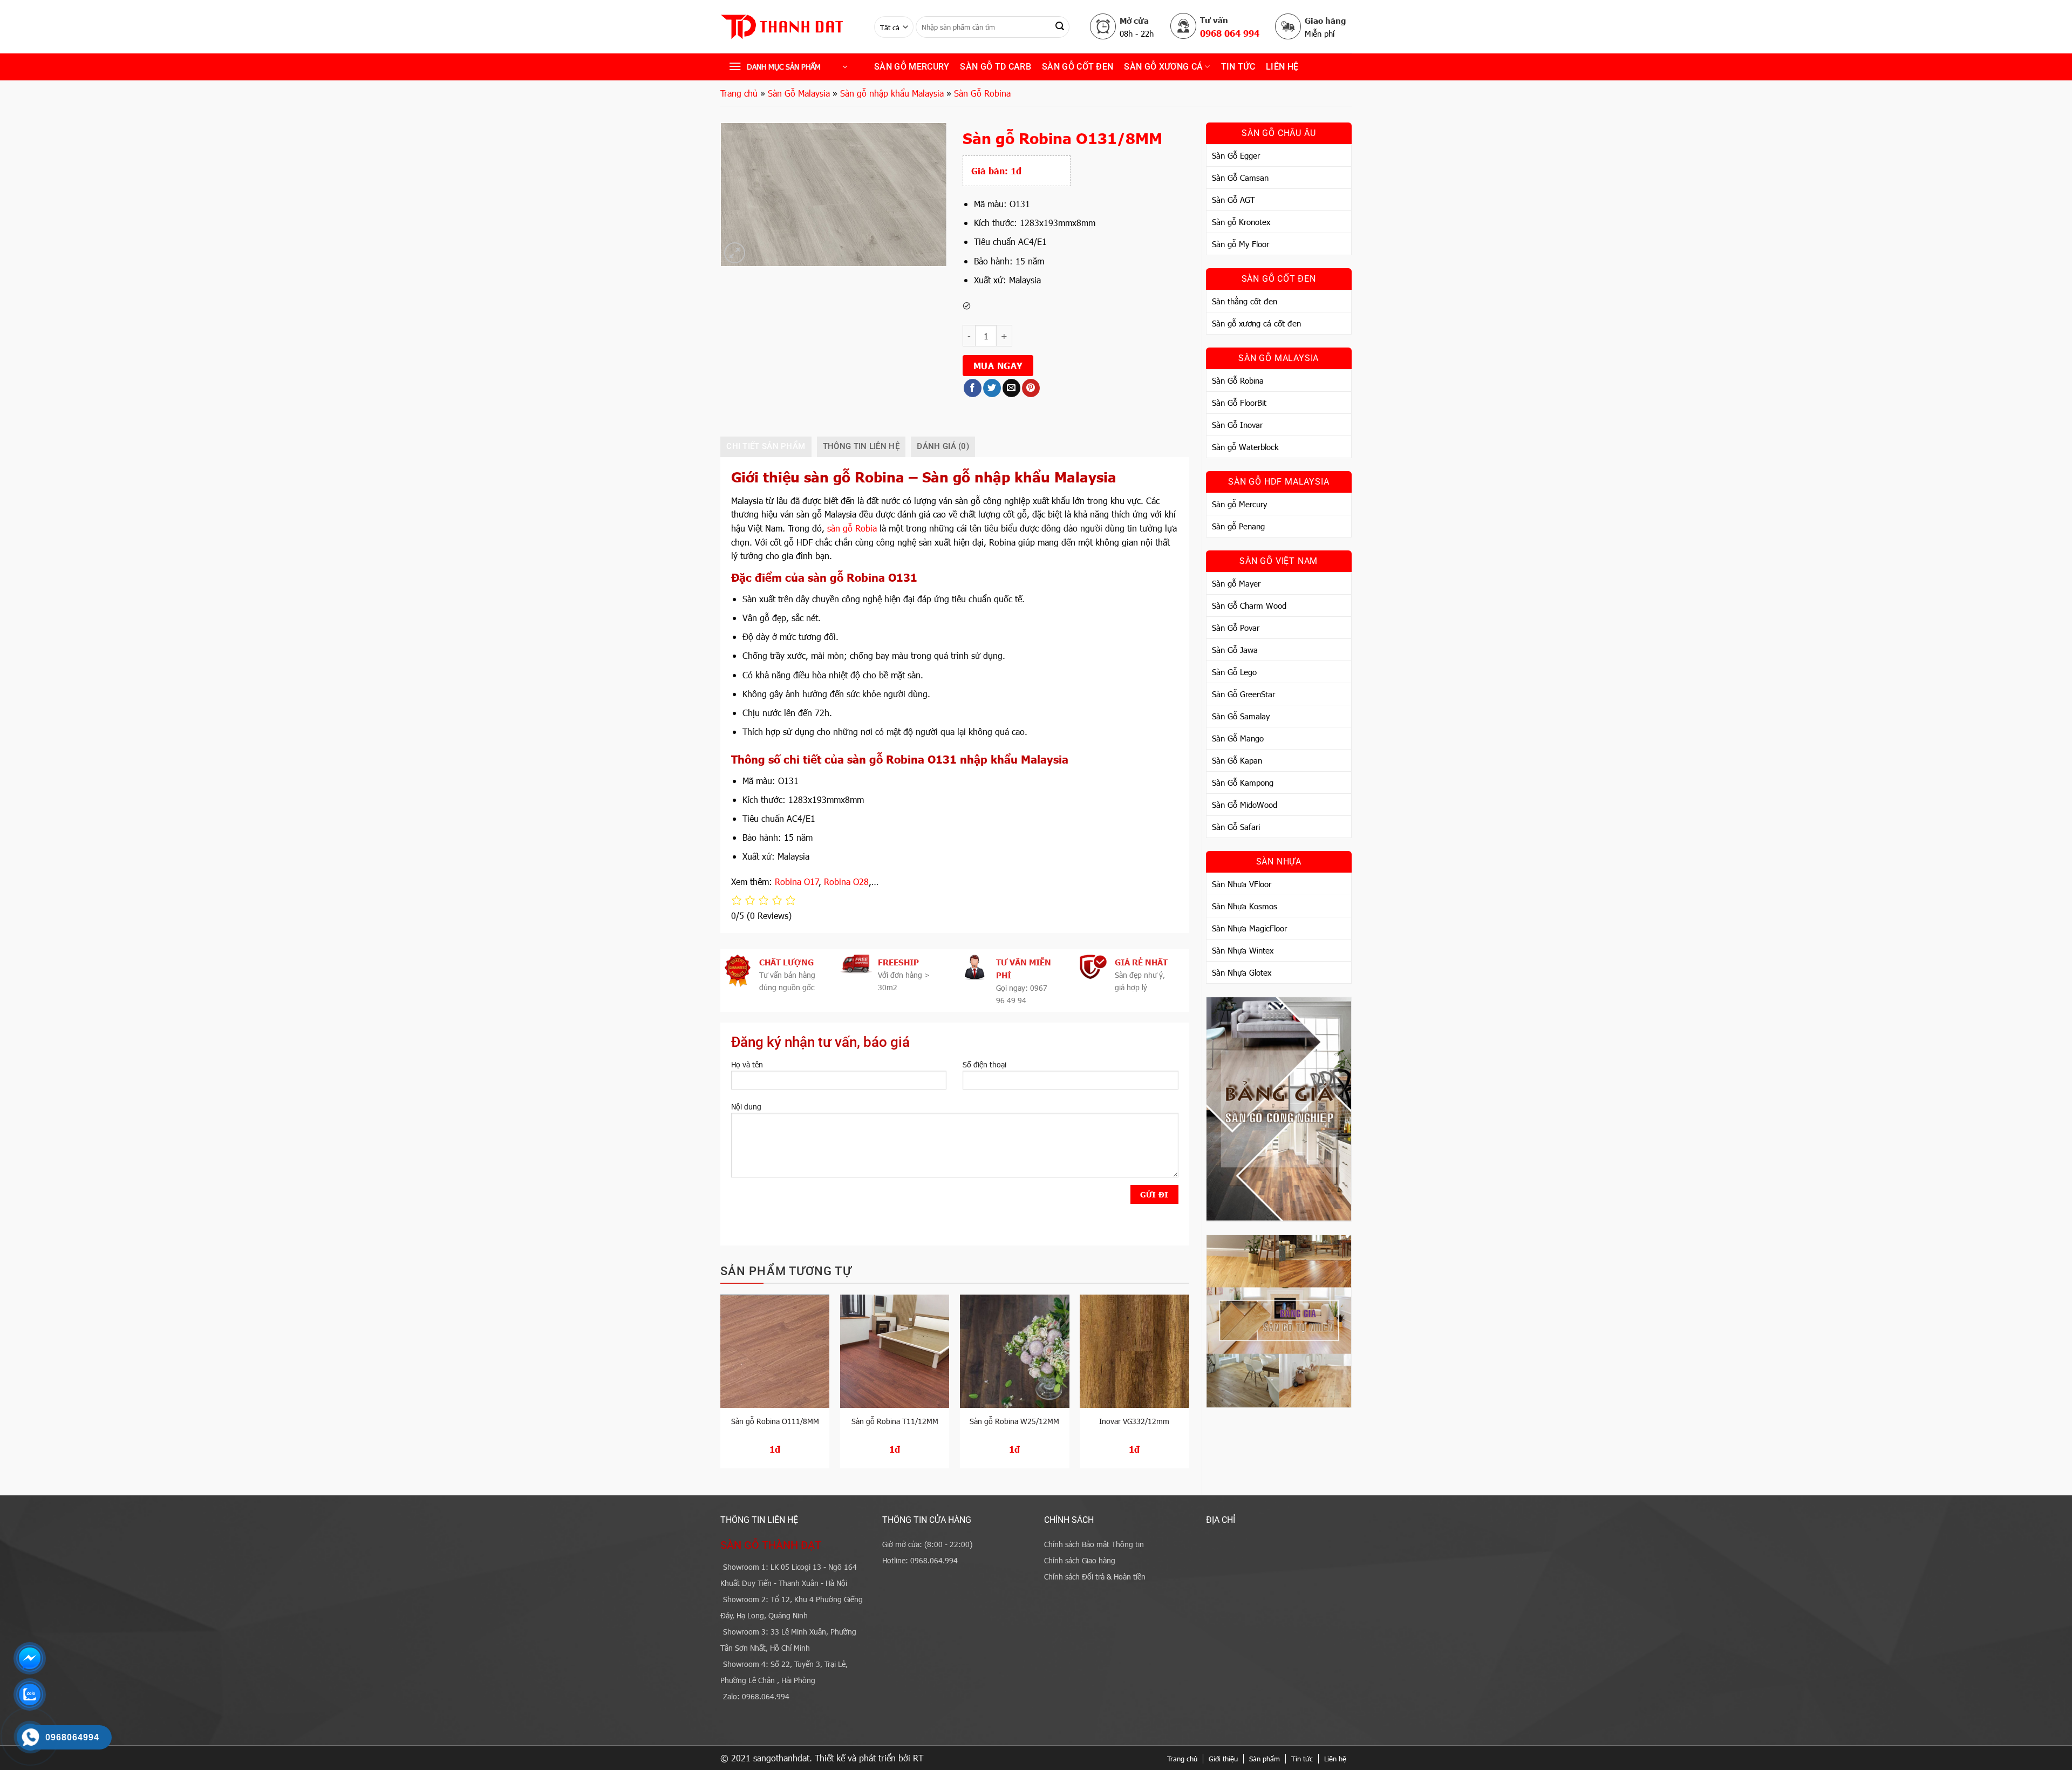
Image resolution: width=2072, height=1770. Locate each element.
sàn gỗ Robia (852, 528)
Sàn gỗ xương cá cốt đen (1256, 323)
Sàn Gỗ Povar (1236, 628)
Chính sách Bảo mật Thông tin (1094, 1544)
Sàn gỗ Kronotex (1241, 222)
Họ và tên (747, 1064)
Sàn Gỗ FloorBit (1239, 403)
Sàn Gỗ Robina (982, 93)
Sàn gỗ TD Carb (995, 67)
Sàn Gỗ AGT (1233, 200)
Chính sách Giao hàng (1080, 1560)
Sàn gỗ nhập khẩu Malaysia (892, 93)
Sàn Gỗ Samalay (1241, 716)
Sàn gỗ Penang (1238, 526)
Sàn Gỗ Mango (1238, 738)
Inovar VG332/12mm (1134, 1421)
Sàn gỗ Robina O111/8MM (775, 1421)
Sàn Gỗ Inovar (1237, 425)
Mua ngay (998, 365)
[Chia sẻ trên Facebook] (973, 388)
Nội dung (746, 1107)
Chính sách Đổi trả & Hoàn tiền (1095, 1577)
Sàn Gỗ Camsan (1240, 178)
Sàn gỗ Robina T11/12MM (895, 1421)
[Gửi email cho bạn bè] (1011, 388)
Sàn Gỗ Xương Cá (1163, 67)
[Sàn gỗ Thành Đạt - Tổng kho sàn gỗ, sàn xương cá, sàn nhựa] (789, 27)
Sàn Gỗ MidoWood (1245, 805)
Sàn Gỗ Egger (1236, 155)
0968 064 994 (1230, 33)
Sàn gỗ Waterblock (1245, 447)
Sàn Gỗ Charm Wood (1249, 605)
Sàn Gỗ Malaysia (799, 93)
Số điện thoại (984, 1064)
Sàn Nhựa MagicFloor (1249, 928)
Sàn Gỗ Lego (1234, 672)
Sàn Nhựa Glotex (1242, 972)
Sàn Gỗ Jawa (1235, 650)
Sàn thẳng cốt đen (1245, 301)
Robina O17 (797, 881)
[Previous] (721, 1386)
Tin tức (1302, 1759)
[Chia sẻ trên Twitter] (992, 388)
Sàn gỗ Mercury (912, 67)
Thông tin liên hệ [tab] (861, 446)
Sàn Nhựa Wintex (1243, 950)
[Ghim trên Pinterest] (1031, 388)
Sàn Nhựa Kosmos (1245, 906)
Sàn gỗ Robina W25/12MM (1014, 1421)
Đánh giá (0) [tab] (943, 446)
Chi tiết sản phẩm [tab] (766, 446)
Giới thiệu (1223, 1759)
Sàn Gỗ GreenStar (1243, 694)
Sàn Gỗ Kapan (1237, 760)
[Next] (1189, 1386)
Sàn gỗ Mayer (1236, 583)
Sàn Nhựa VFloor (1242, 884)
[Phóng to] (735, 253)
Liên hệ (1282, 67)
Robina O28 (846, 881)
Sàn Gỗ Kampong (1243, 782)
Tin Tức (1238, 67)
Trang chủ (739, 93)
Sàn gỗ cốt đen (1078, 67)
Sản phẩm (1265, 1759)
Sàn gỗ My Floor (1241, 244)
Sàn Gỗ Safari (1236, 827)
